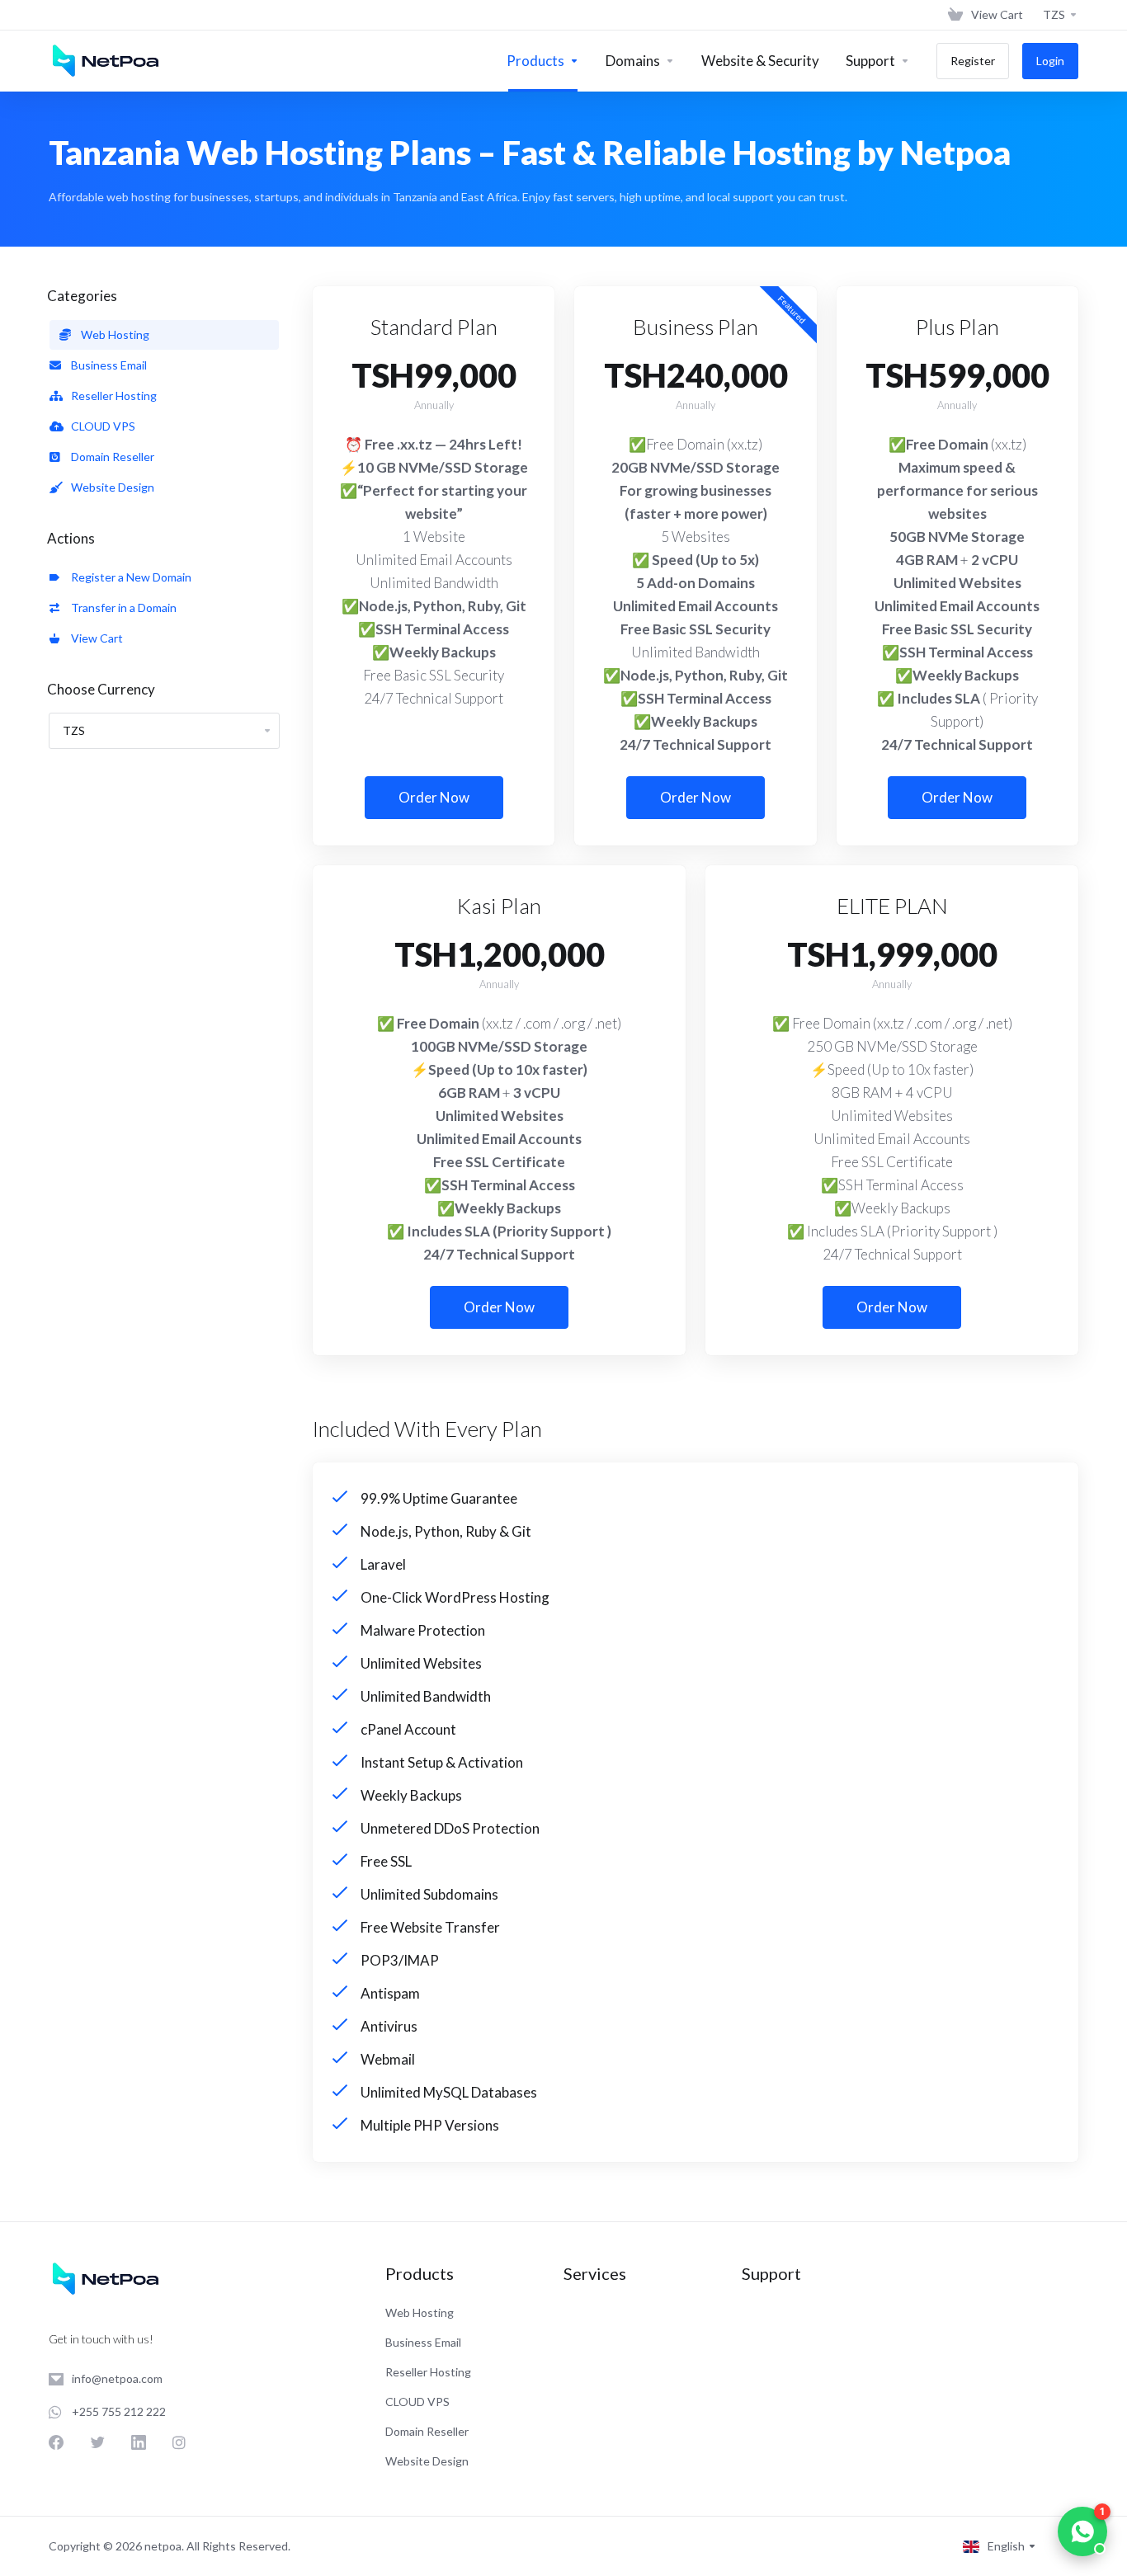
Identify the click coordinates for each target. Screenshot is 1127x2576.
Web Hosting (113, 334)
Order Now (434, 797)
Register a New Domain (129, 577)
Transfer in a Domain (121, 608)
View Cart (94, 638)
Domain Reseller (110, 457)
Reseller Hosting (111, 396)
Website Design (110, 487)
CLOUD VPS (101, 426)
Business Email (106, 365)
